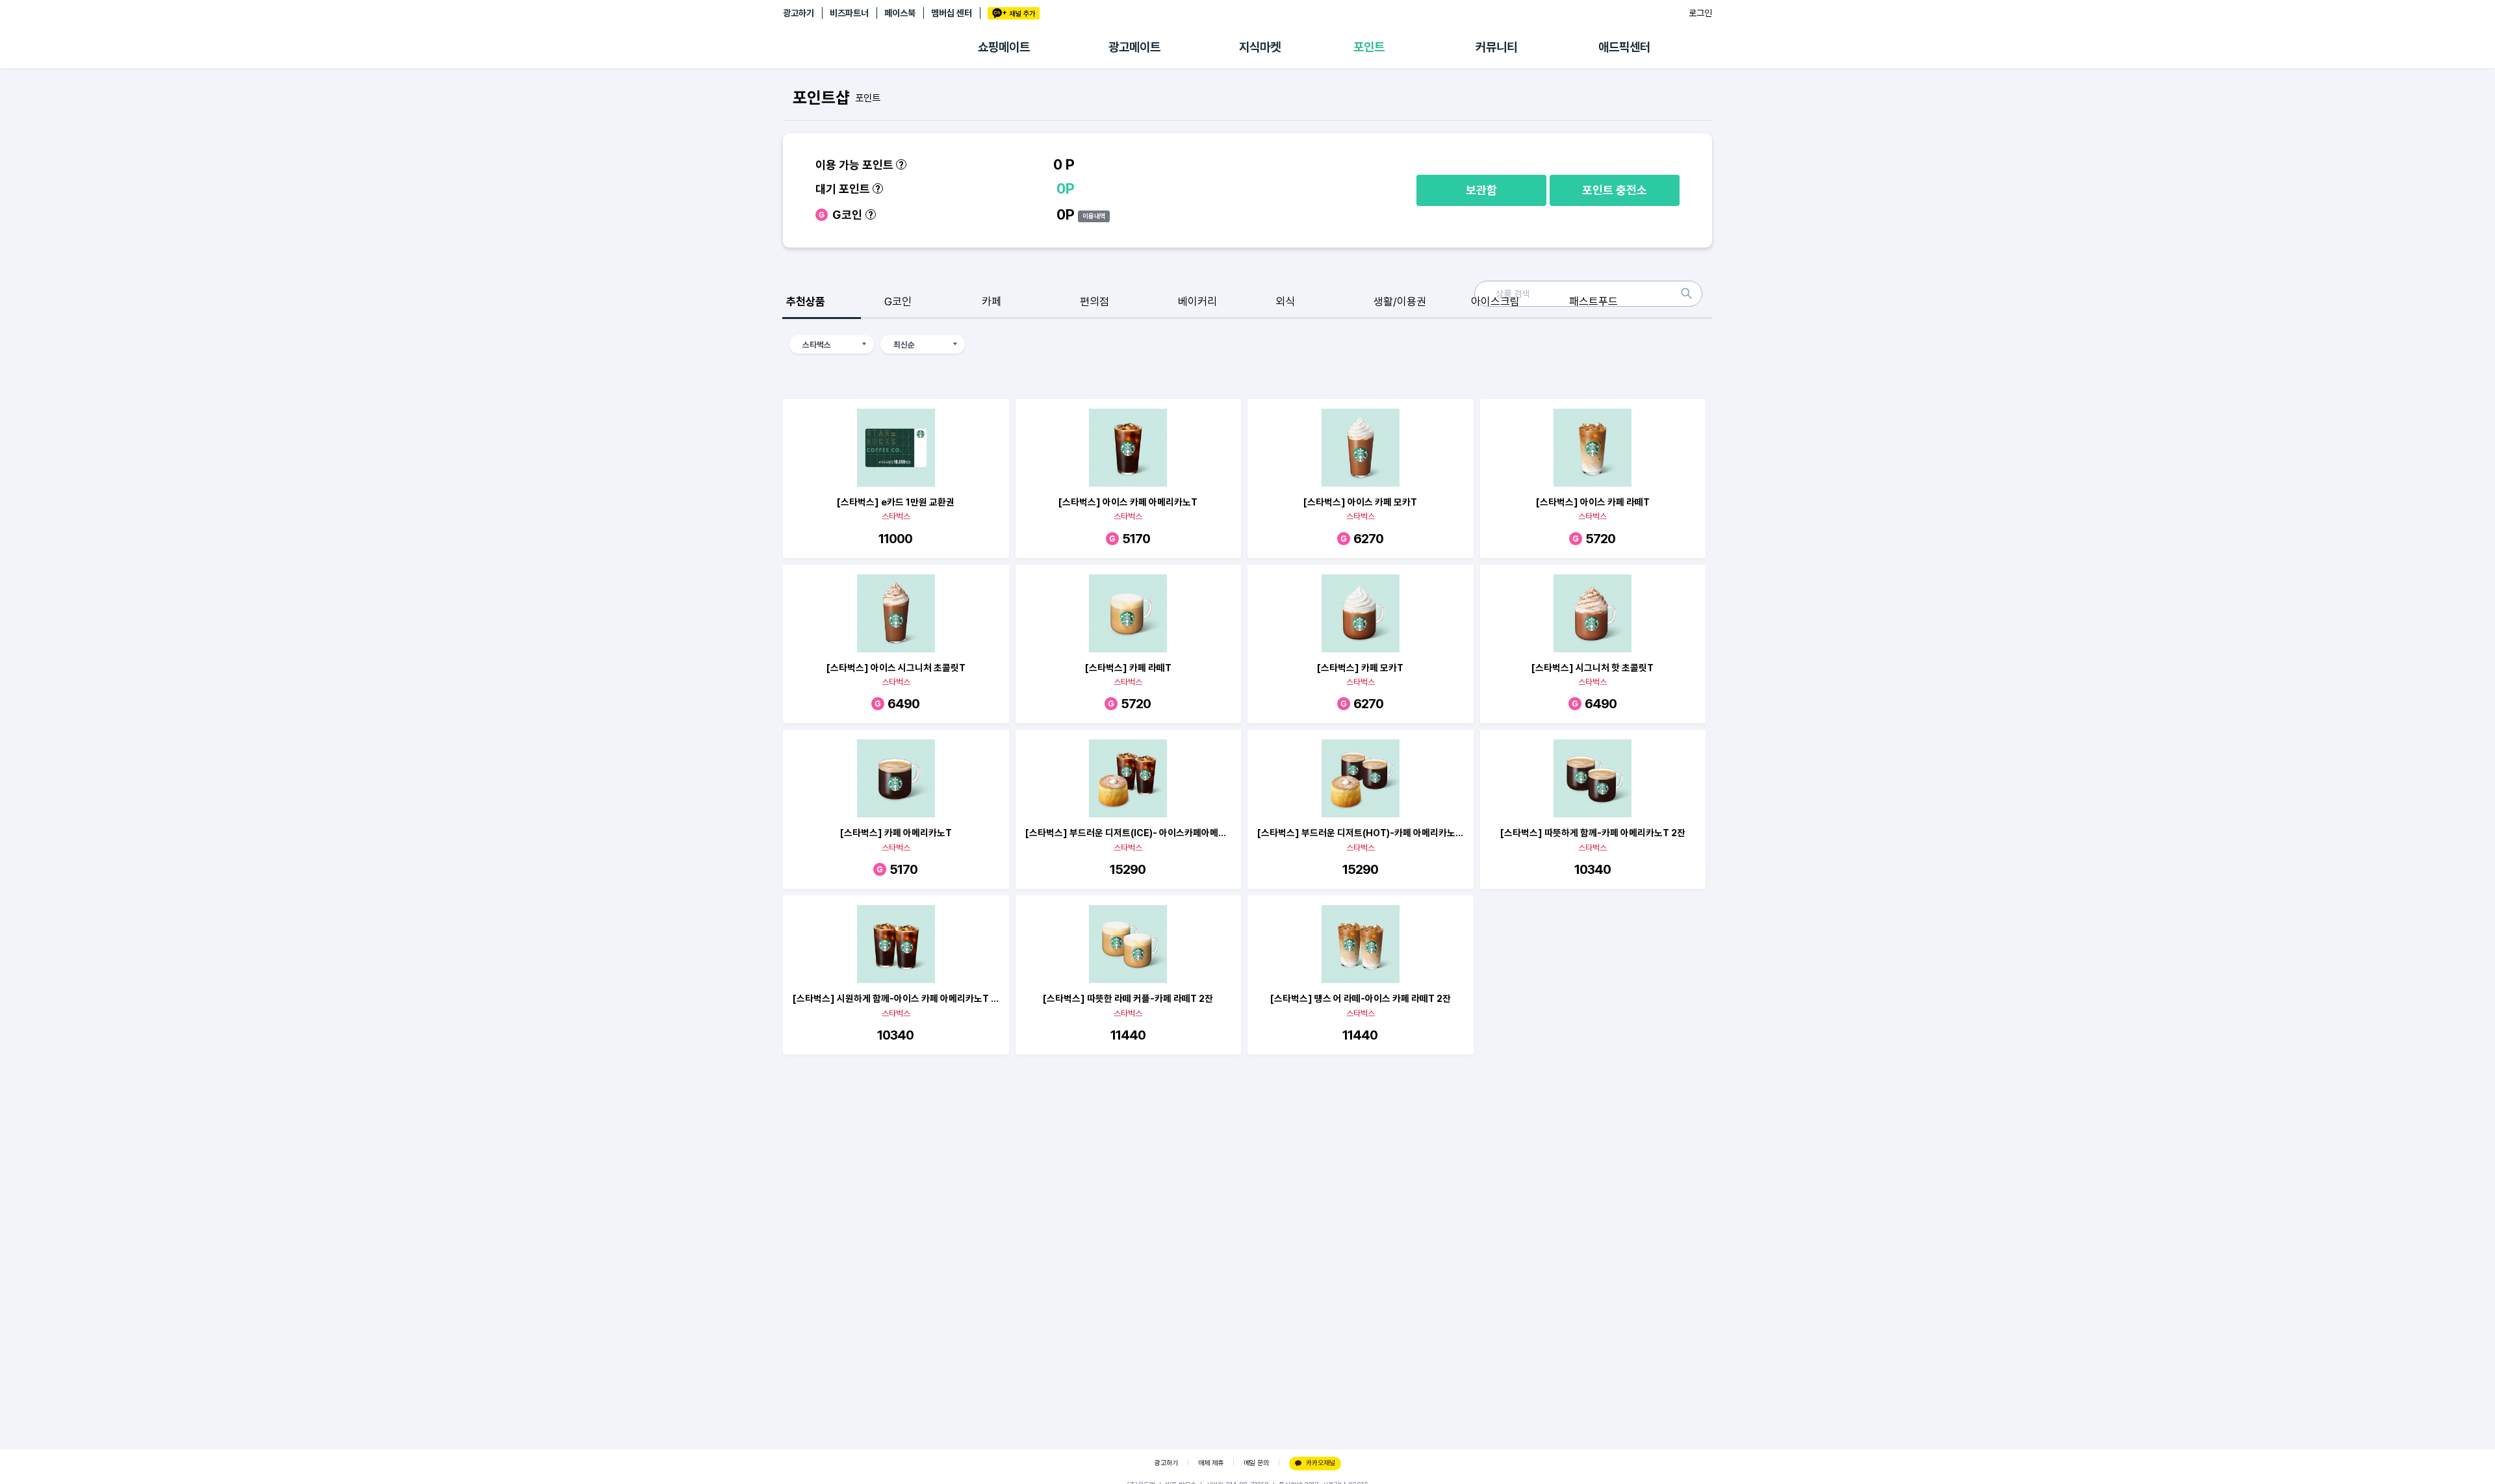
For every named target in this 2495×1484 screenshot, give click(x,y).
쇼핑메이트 (1004, 47)
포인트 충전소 (1615, 190)
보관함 (1481, 190)
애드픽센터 (1624, 47)
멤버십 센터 (952, 13)
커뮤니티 (1496, 47)
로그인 (1700, 13)
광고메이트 (1134, 47)
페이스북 (900, 13)
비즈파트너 (849, 13)
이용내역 (1094, 216)
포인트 (1369, 47)
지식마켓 (1260, 47)
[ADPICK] (880, 47)
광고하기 (799, 13)
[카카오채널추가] (1014, 13)
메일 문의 (1256, 1463)
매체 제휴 (1211, 1463)
